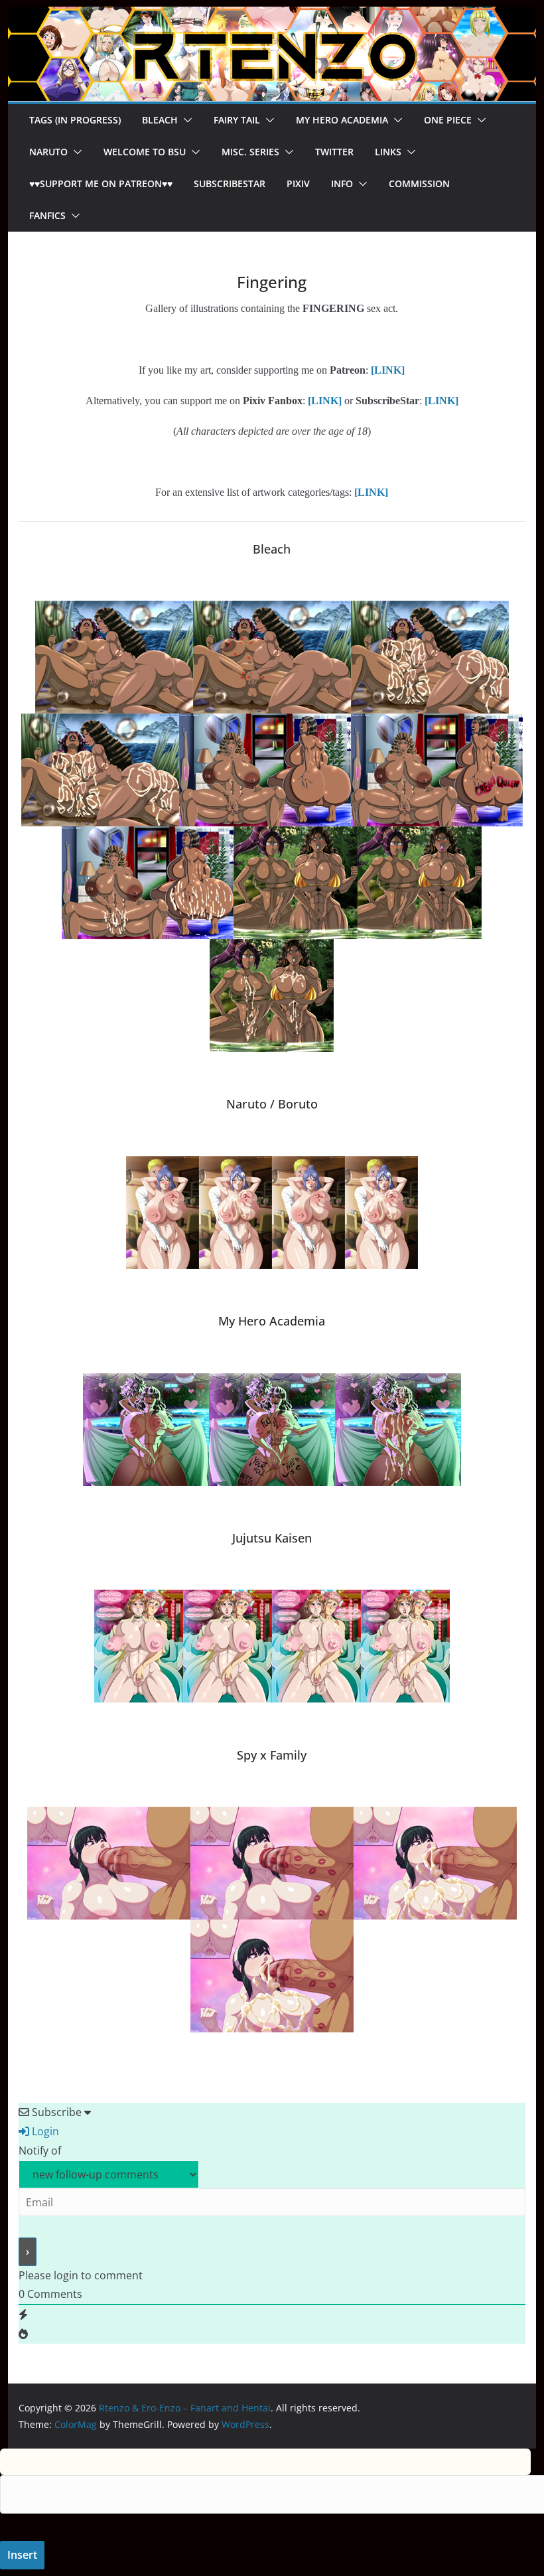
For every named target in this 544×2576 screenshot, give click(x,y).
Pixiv (298, 184)
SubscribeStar (230, 184)
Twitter (334, 152)
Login (44, 2131)
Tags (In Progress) (75, 120)
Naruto (48, 152)
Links (388, 152)
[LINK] (442, 401)
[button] (185, 120)
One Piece (448, 120)
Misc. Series (250, 152)
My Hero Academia (342, 120)
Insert (22, 2555)
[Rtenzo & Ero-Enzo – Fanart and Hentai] (272, 16)
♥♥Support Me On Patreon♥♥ (101, 184)
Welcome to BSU (145, 152)
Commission (419, 184)
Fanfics (47, 215)
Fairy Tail (237, 120)
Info (342, 184)
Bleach (160, 120)
